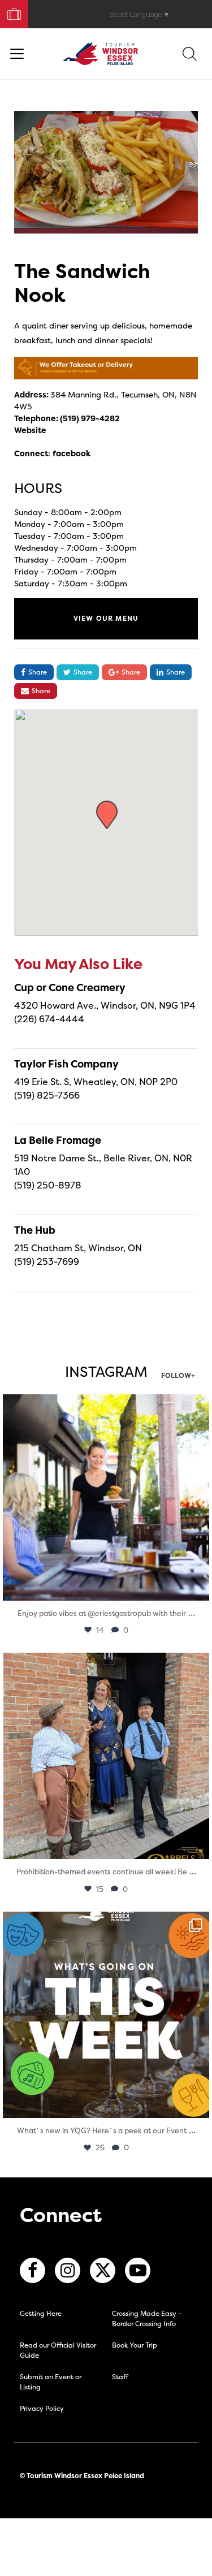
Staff (120, 2377)
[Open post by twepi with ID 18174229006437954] (106, 2015)
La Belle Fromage (58, 1140)
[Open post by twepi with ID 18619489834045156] (106, 1497)
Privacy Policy (42, 2408)
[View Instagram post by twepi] (198, 1587)
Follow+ (178, 1376)
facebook (72, 453)
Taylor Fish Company (66, 1064)
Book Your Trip (9, 12)
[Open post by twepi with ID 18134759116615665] (106, 1756)
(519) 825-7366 (47, 1095)
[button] (107, 815)
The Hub (35, 1230)
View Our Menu (106, 618)
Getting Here (41, 2313)
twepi (104, 1405)
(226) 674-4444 (49, 1019)
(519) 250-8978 (48, 1185)
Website (30, 430)
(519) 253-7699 (47, 1261)
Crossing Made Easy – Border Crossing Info (147, 2318)
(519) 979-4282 (90, 418)
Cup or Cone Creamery (70, 987)
